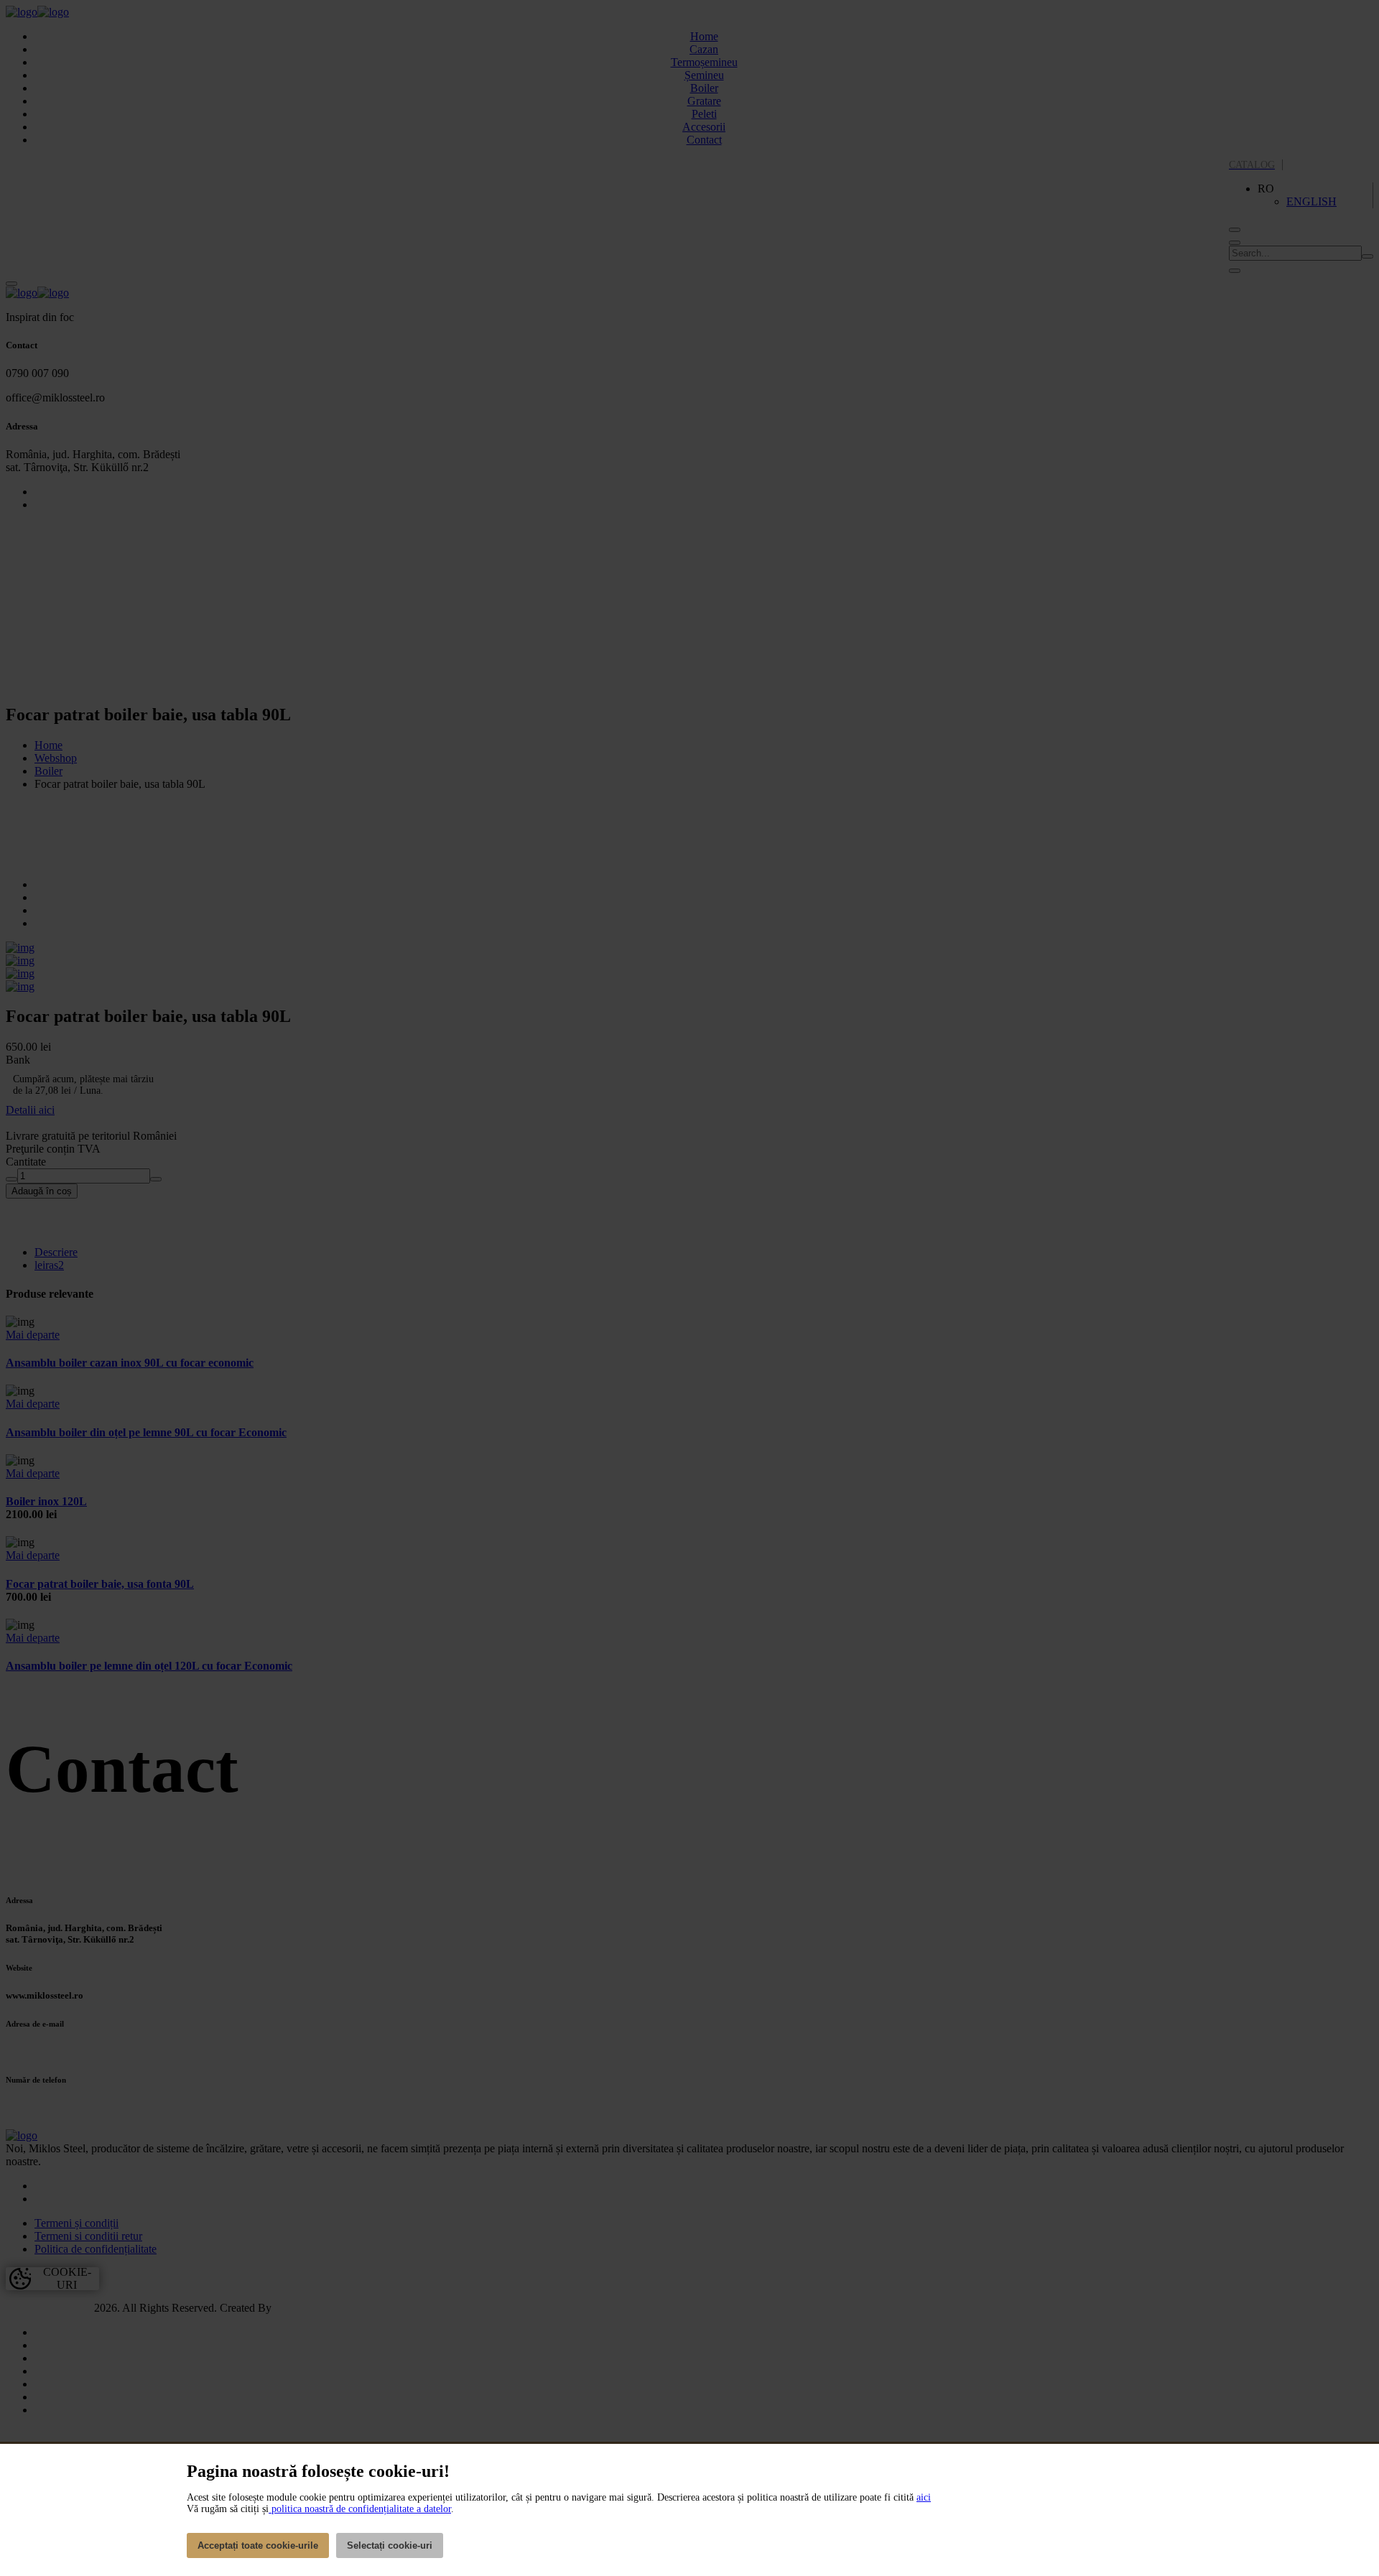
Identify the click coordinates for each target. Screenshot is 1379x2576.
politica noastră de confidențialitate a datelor (360, 2509)
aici (924, 2497)
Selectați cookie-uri (390, 2545)
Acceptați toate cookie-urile (258, 2545)
